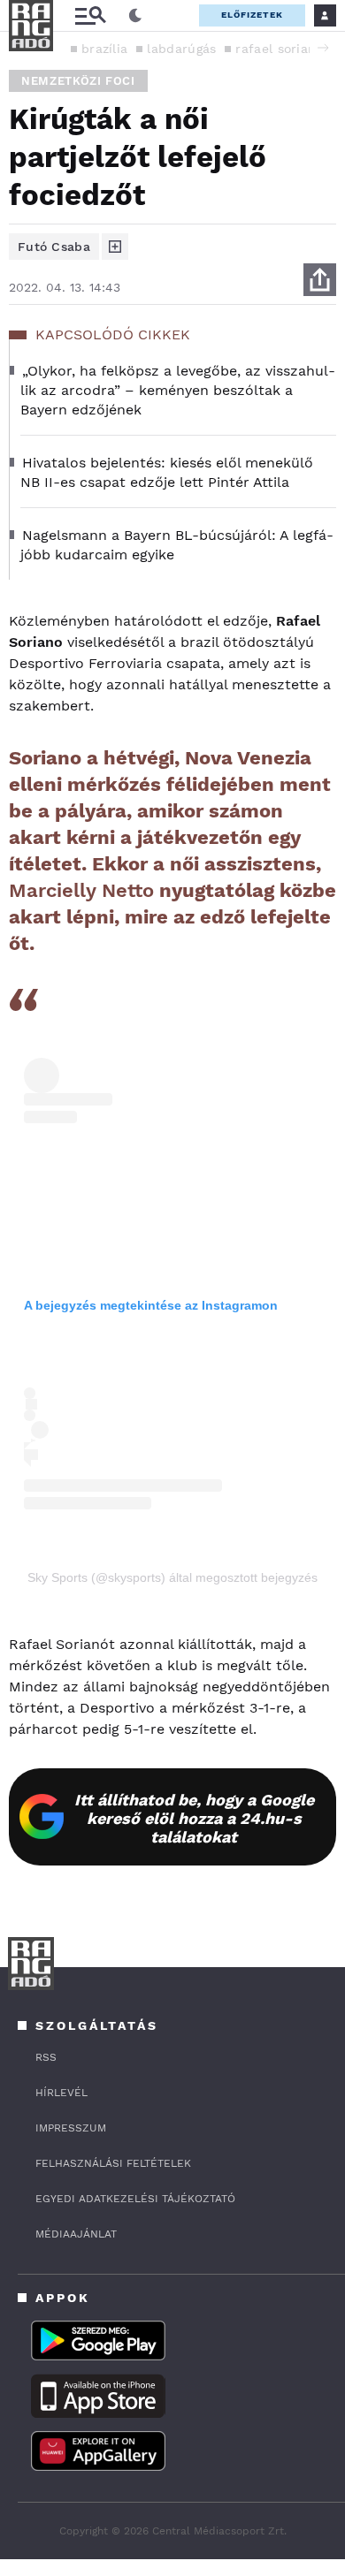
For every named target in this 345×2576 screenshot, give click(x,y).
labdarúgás (181, 49)
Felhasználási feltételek (113, 2163)
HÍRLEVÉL (61, 2093)
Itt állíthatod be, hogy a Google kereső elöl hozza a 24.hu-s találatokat (194, 1818)
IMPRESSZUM (71, 2128)
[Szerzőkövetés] (115, 247)
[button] (323, 48)
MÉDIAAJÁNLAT (76, 2234)
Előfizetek (252, 15)
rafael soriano (279, 49)
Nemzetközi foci (78, 81)
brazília (104, 49)
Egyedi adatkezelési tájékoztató (135, 2199)
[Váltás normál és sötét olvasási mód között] (135, 16)
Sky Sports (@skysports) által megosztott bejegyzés (172, 1577)
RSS (46, 2057)
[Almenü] (90, 15)
